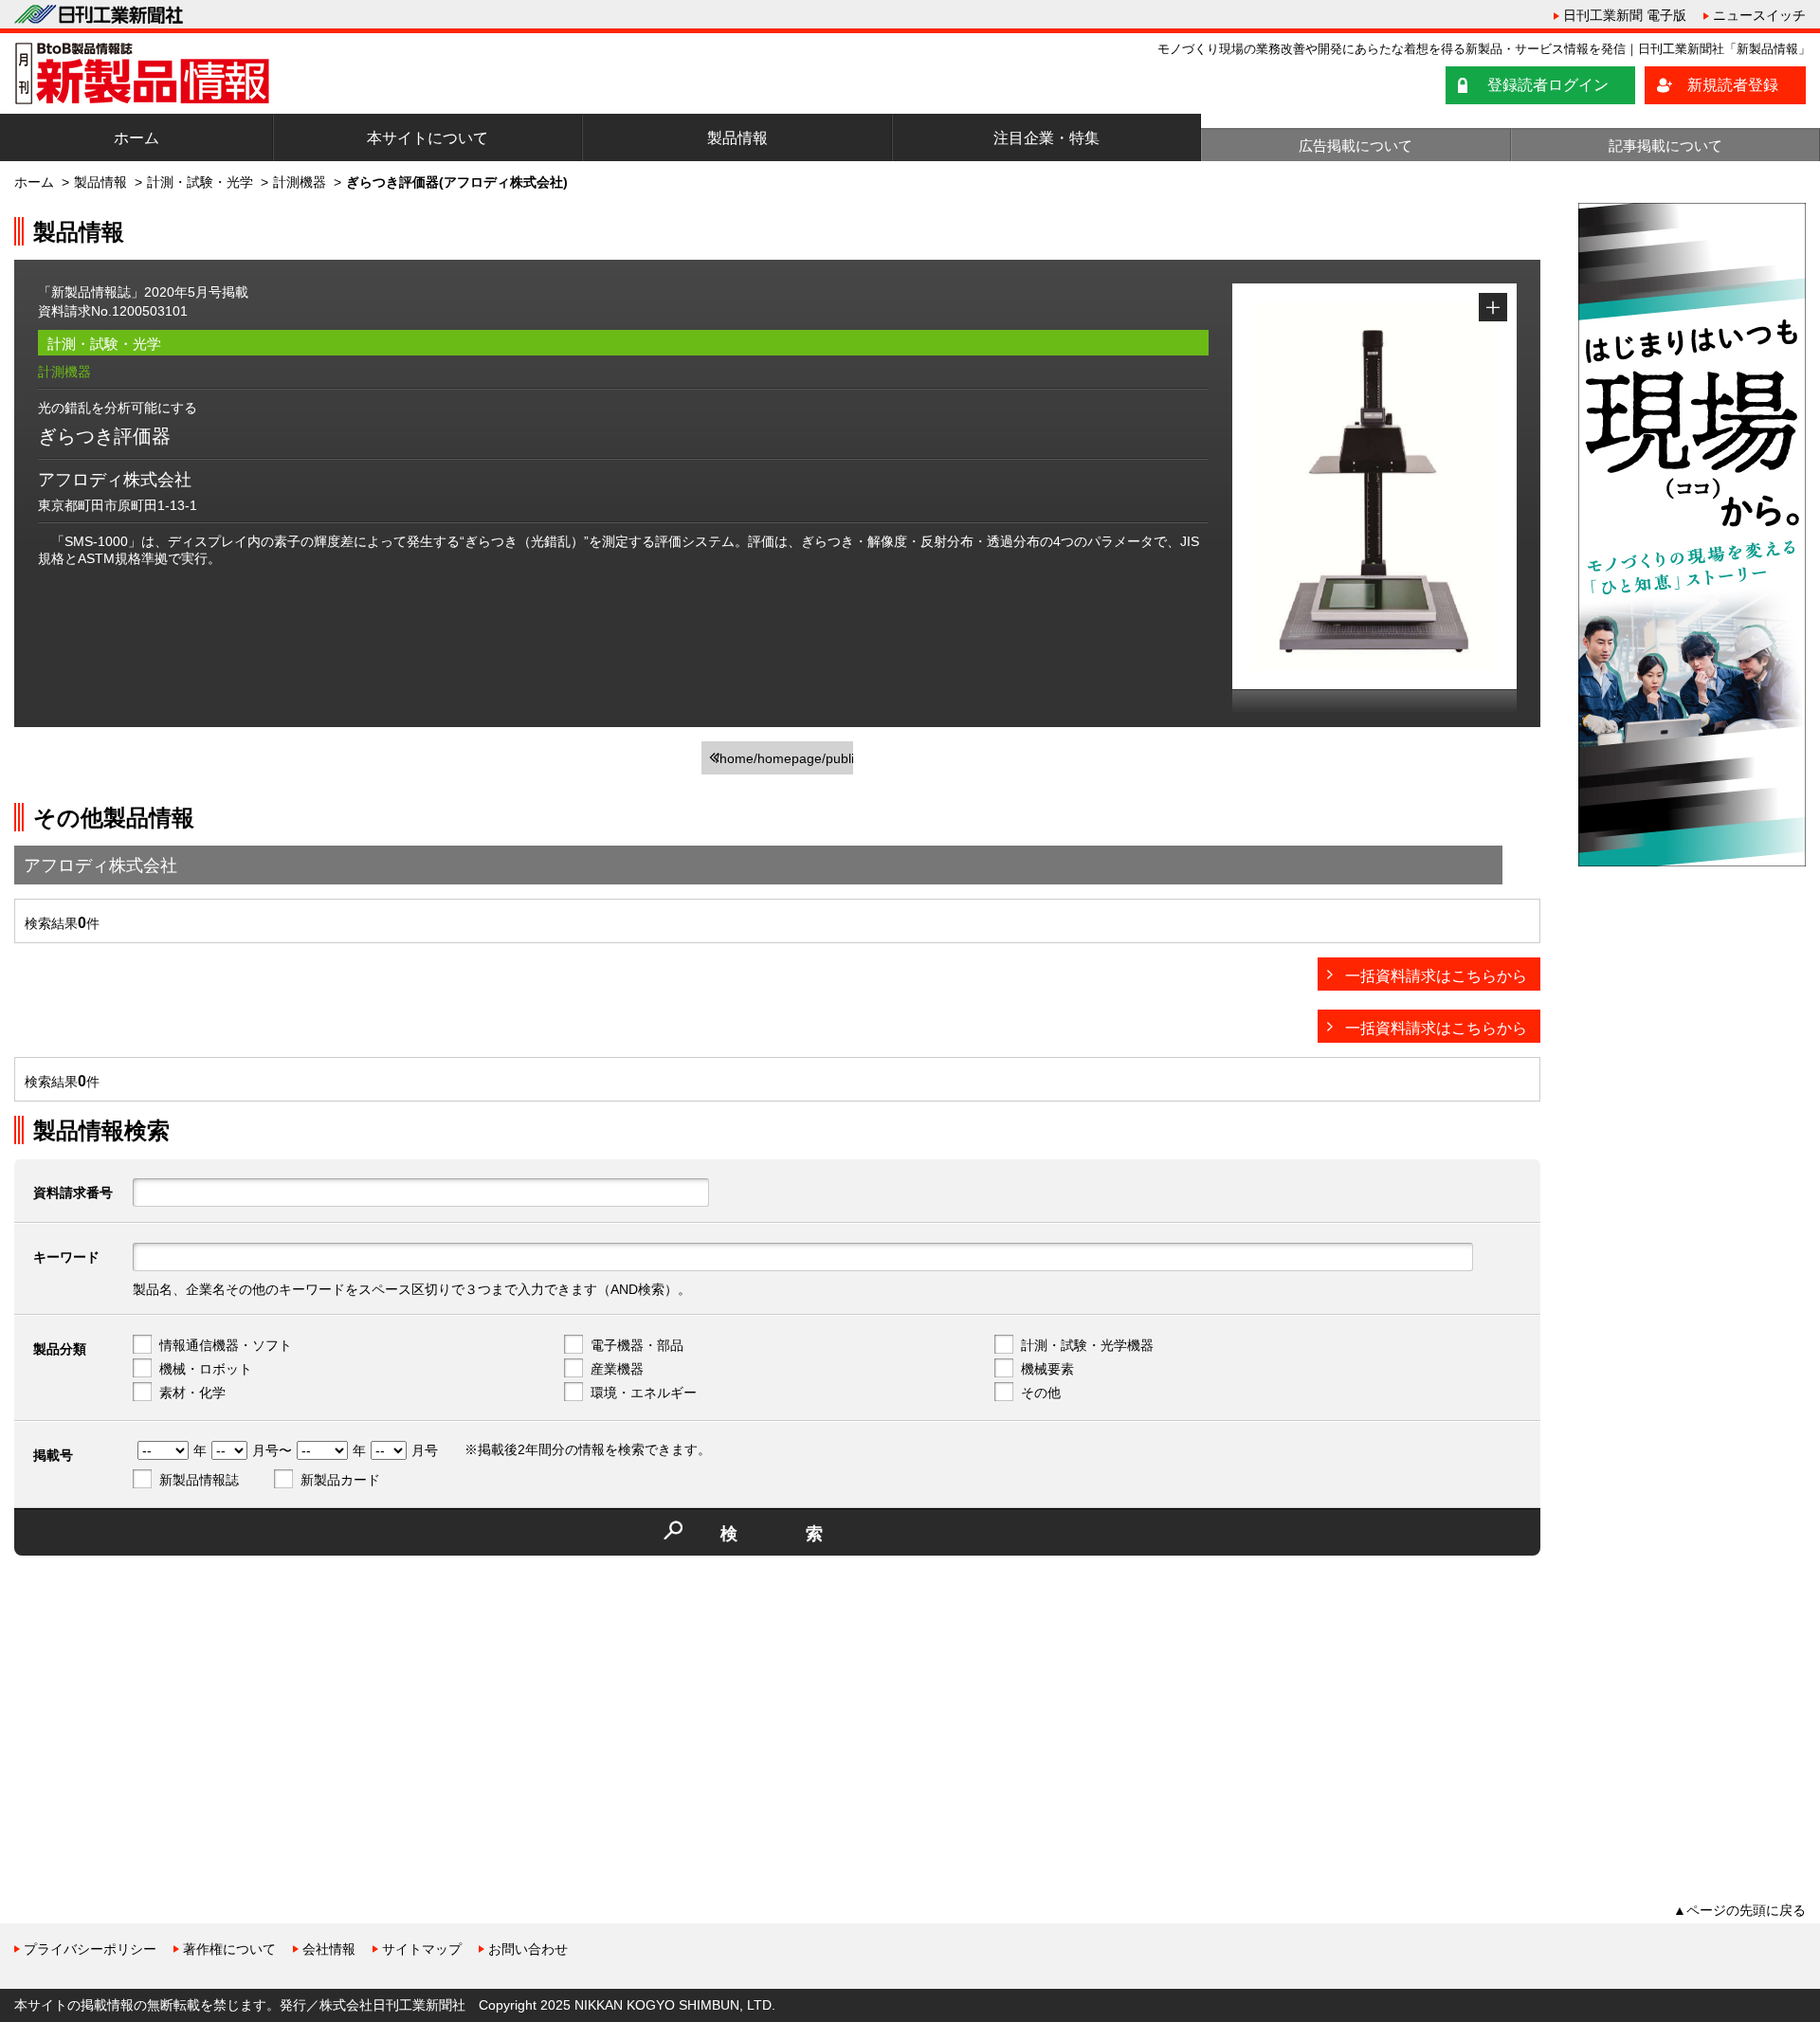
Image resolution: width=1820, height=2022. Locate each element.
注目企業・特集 (1046, 138)
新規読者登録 (1733, 85)
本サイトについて (428, 138)
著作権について (229, 1949)
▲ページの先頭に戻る (1739, 1910)
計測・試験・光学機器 (1087, 1345)
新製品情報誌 (199, 1480)
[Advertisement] (156, 1703)
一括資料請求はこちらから (1436, 976)
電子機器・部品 (637, 1345)
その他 (1041, 1393)
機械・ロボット (206, 1369)
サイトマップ (422, 1949)
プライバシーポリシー (90, 1949)
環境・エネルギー (644, 1393)
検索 (806, 1534)
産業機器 (617, 1369)
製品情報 (737, 138)
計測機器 (300, 182)
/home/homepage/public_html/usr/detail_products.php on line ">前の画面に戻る (784, 763)
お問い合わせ (528, 1949)
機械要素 (1047, 1369)
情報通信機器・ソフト (226, 1345)
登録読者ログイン (1548, 85)
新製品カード (340, 1480)
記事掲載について (1665, 146)
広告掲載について (1356, 146)
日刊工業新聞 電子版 (1625, 15)
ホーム (136, 138)
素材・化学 (192, 1393)
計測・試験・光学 (200, 182)
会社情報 (329, 1949)
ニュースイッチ (1759, 15)
